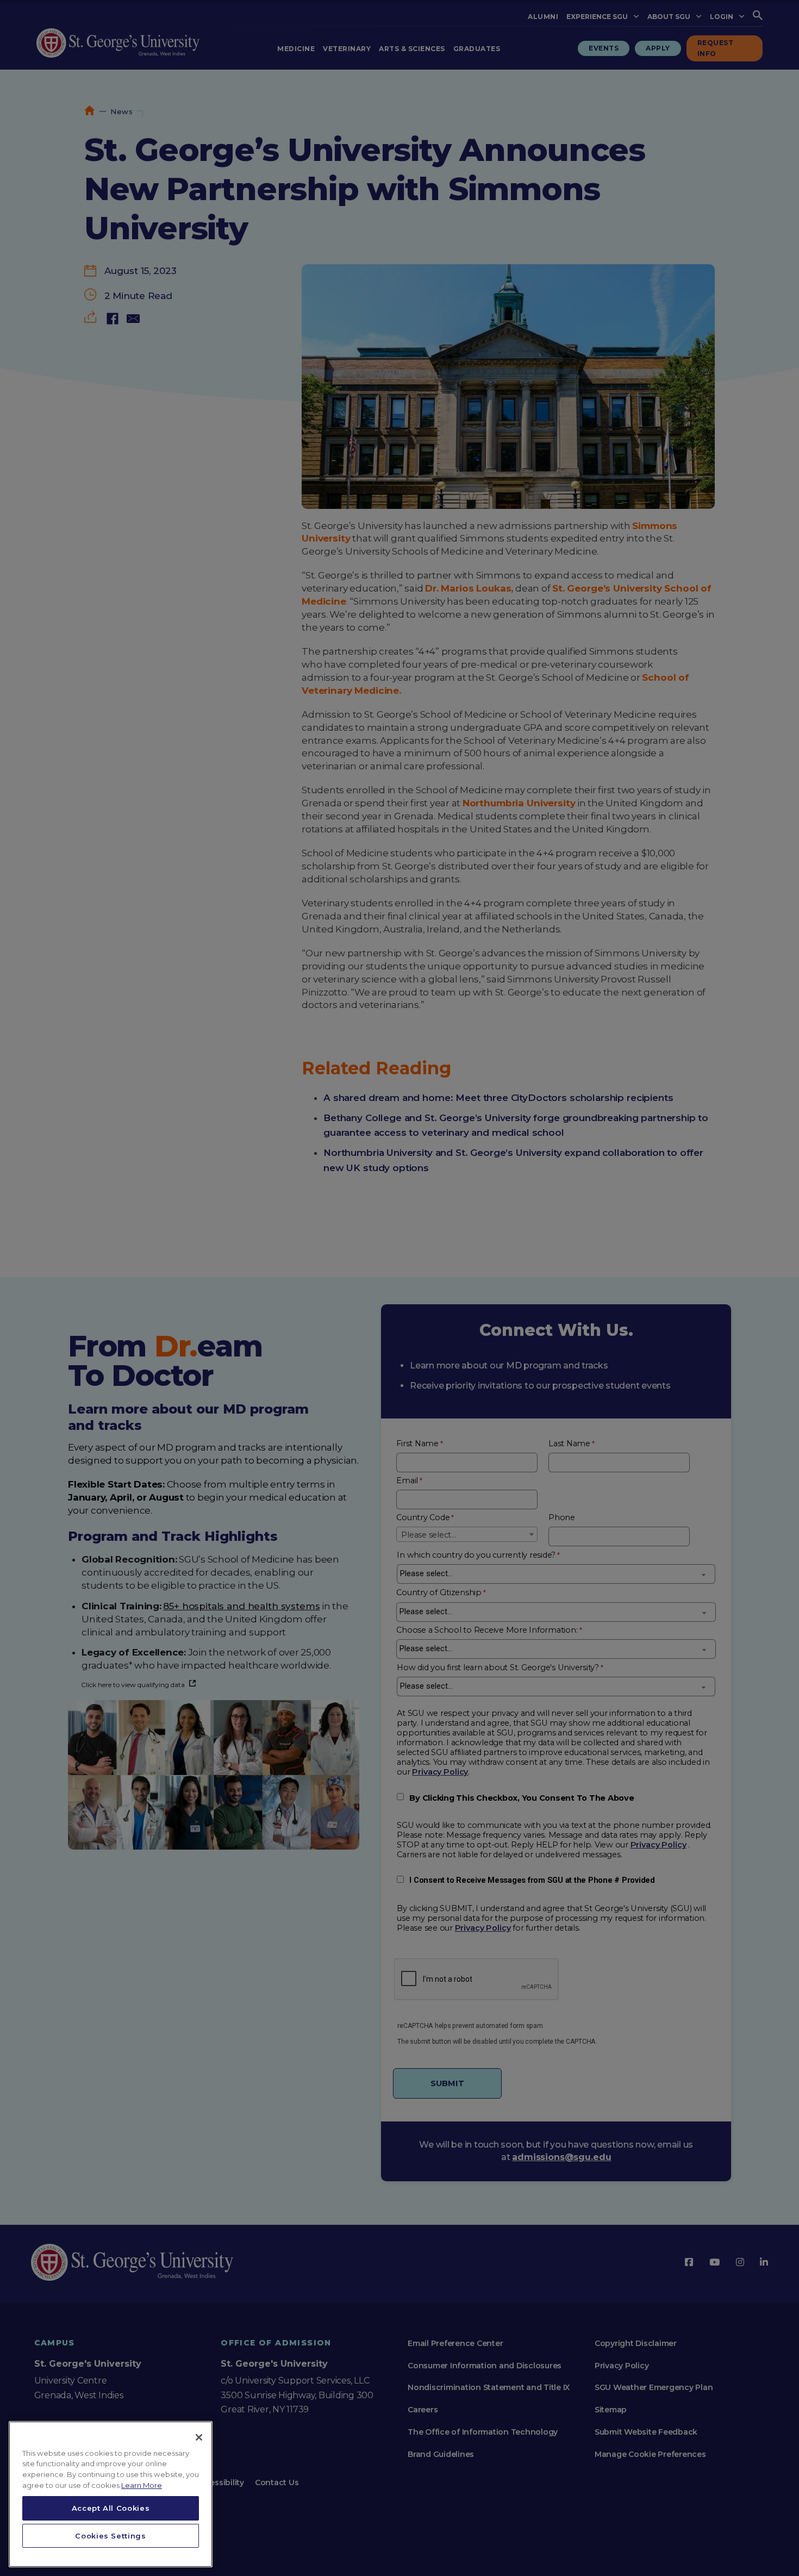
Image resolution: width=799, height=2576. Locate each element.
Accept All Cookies (111, 2508)
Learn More (142, 2485)
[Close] (199, 2437)
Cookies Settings (111, 2536)
